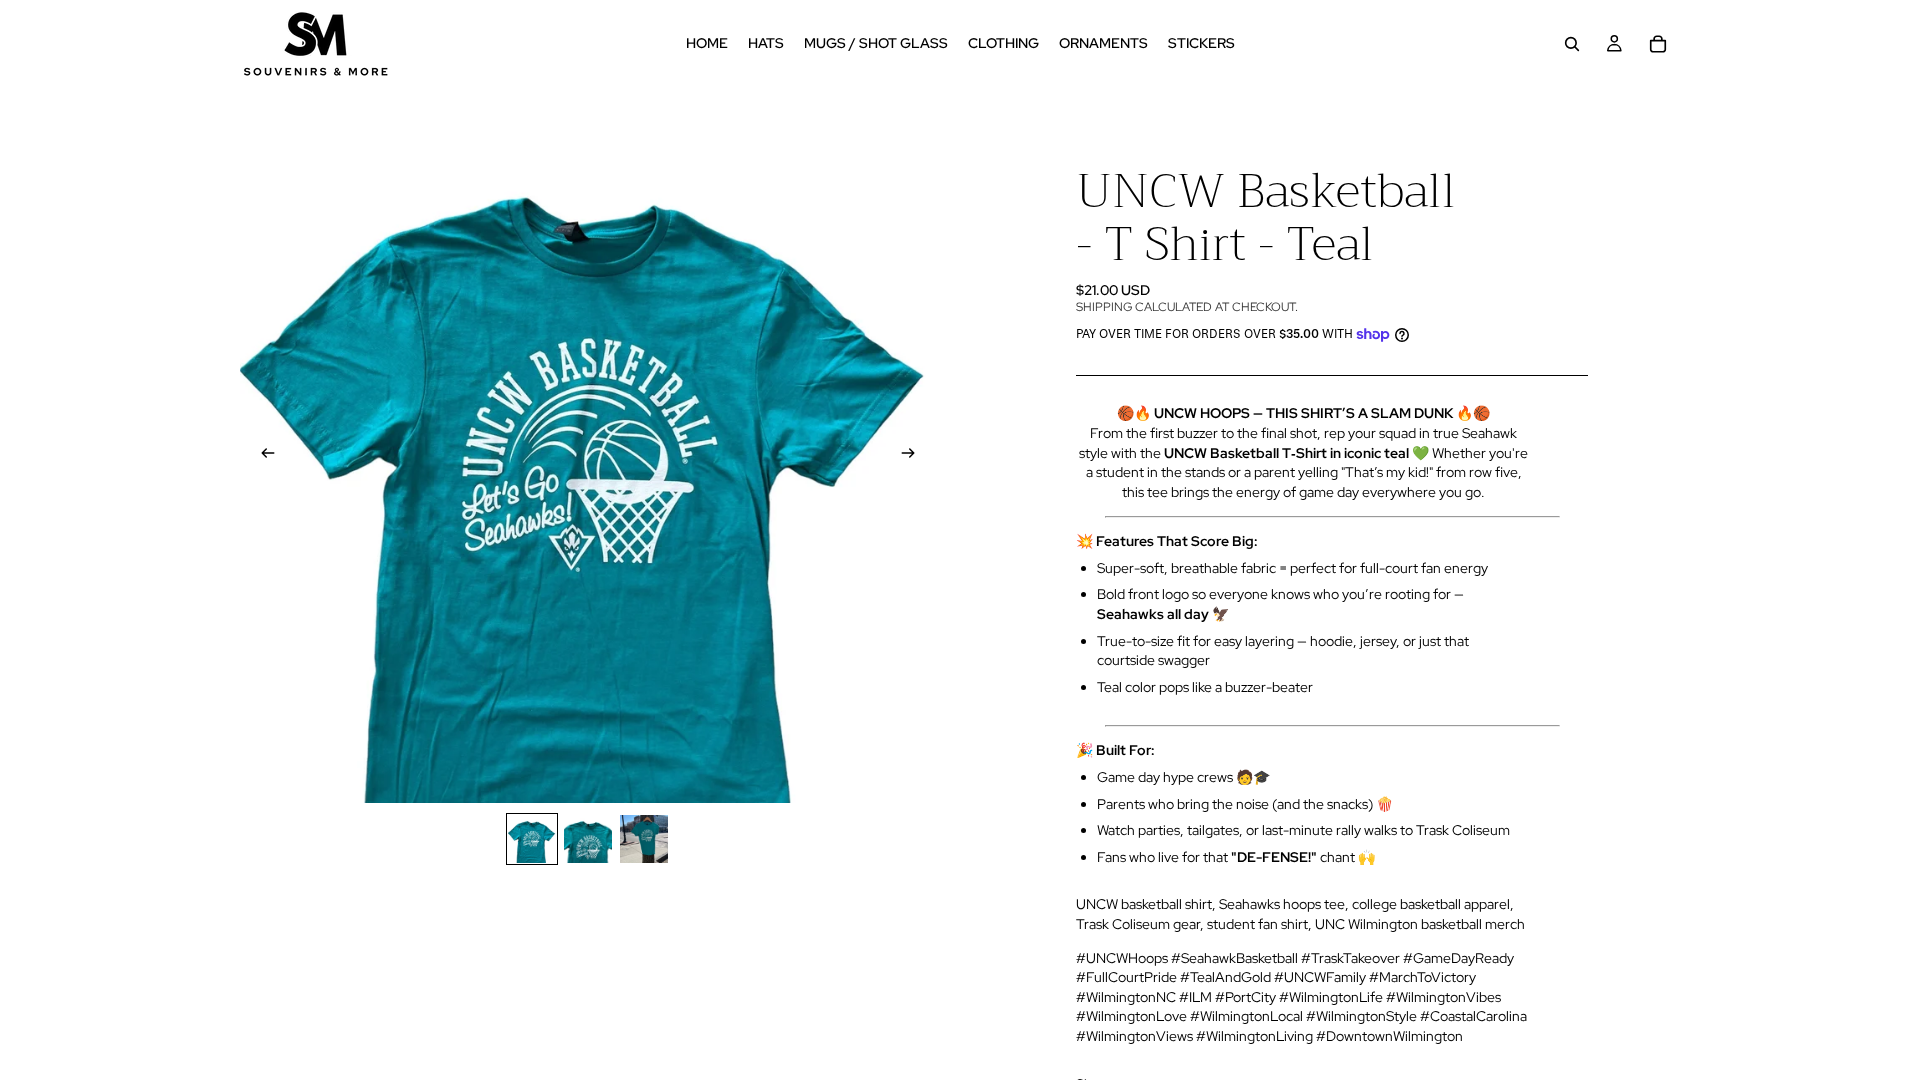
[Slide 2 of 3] (588, 839)
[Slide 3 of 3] (644, 839)
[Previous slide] (262, 455)
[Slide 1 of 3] (532, 839)
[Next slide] (914, 455)
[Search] (1572, 44)
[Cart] (1658, 44)
